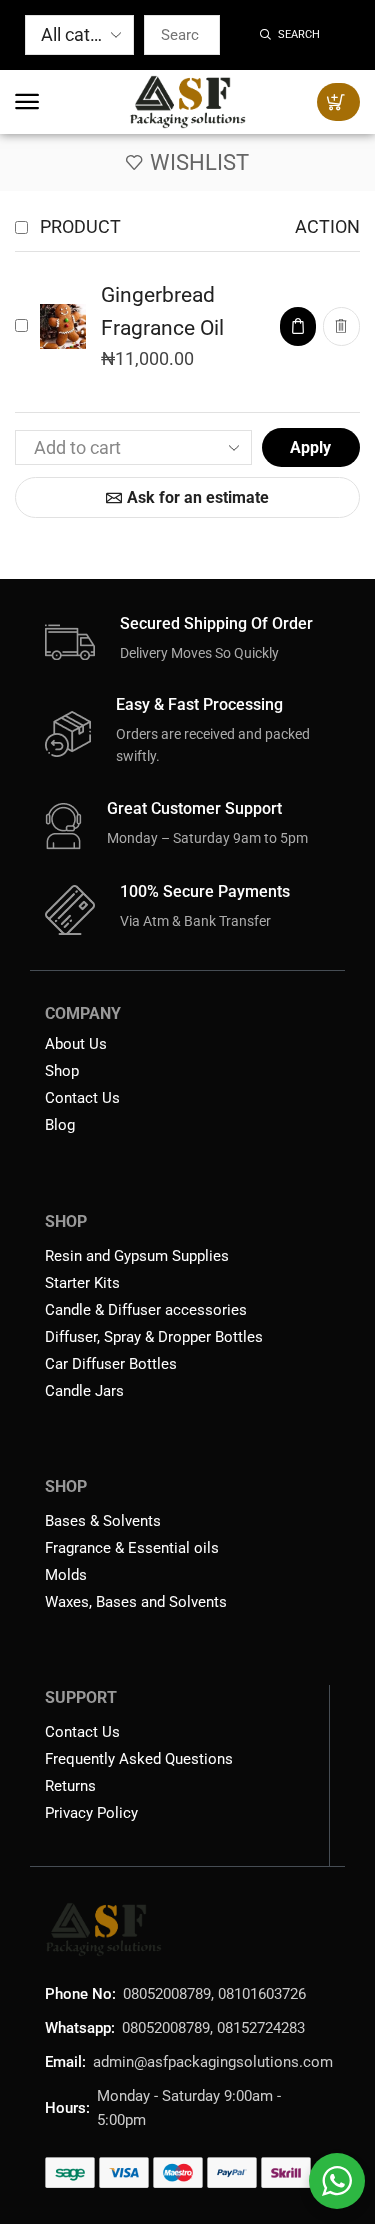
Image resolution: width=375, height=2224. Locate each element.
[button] (27, 102)
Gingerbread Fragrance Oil (162, 311)
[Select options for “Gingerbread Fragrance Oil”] (298, 326)
